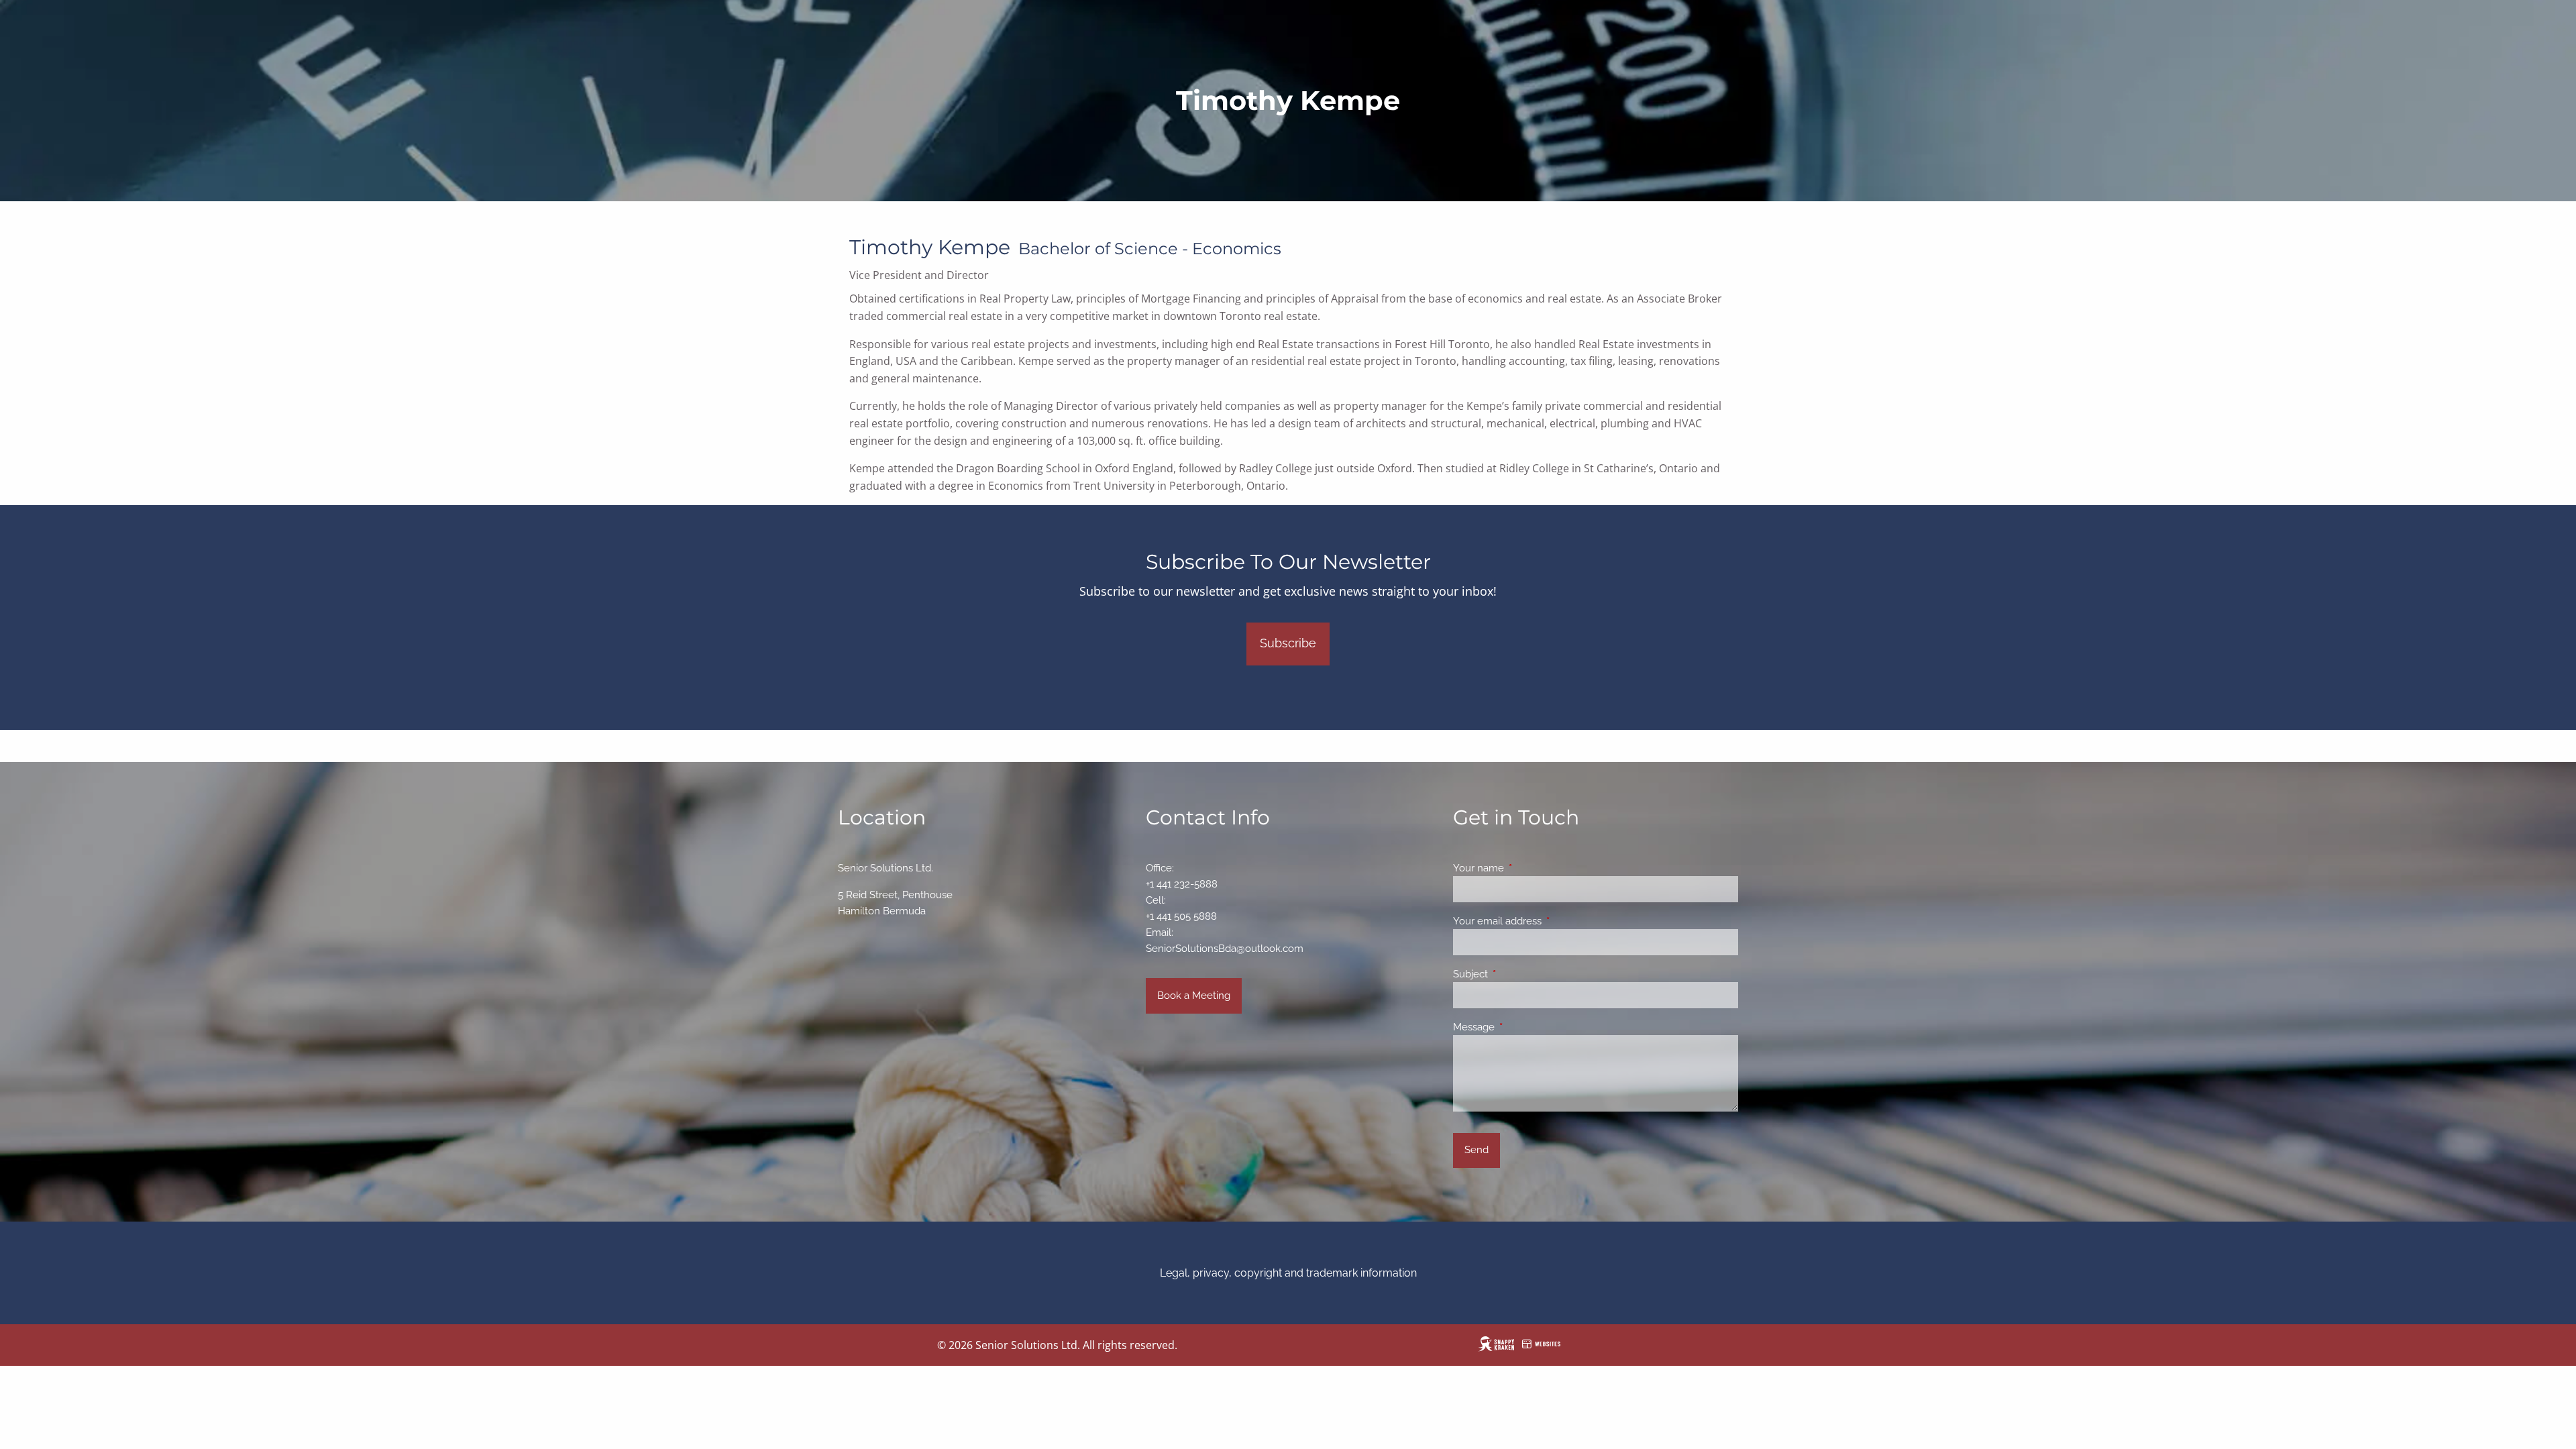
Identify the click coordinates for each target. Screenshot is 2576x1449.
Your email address (1546, 921)
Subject (1519, 974)
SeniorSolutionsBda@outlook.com (1225, 949)
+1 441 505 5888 (1181, 916)
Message (1522, 1027)
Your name (1527, 868)
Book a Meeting (1194, 996)
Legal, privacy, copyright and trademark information (1288, 1273)
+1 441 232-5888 (1182, 884)
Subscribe (1288, 643)
